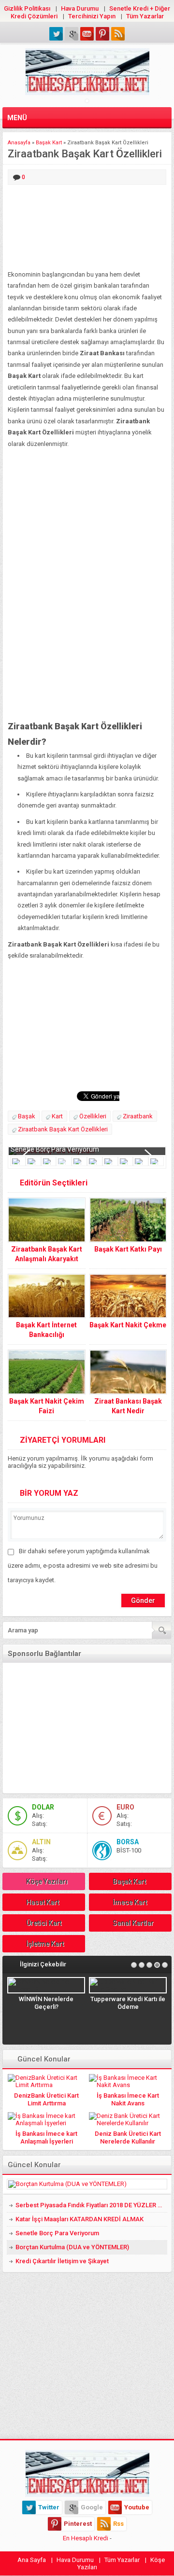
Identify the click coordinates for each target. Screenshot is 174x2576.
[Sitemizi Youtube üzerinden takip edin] (87, 34)
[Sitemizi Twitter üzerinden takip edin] (56, 34)
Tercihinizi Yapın (92, 16)
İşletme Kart (45, 1944)
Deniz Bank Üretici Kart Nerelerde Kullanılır (128, 2137)
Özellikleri (93, 1116)
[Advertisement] (87, 228)
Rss (118, 2524)
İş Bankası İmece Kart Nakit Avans (128, 2099)
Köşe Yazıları (47, 1881)
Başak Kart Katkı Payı (128, 1249)
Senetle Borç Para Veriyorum (55, 1149)
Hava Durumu (80, 8)
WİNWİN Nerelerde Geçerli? (46, 2003)
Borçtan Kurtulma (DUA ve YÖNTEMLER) (72, 2247)
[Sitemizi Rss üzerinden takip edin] (118, 34)
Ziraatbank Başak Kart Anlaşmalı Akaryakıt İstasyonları (47, 1259)
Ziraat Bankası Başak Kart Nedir (128, 1406)
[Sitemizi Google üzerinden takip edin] (72, 34)
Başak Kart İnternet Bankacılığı (46, 1330)
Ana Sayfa (32, 2560)
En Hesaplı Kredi (86, 2538)
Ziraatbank (138, 1116)
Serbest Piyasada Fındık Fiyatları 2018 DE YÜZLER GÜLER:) (91, 2205)
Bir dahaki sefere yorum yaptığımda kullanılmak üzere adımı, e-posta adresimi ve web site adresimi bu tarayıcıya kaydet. (83, 1566)
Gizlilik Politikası (27, 8)
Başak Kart (49, 143)
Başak (27, 1116)
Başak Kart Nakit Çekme (128, 1325)
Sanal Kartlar (133, 1923)
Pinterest (78, 2524)
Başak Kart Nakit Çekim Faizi (47, 1406)
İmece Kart (130, 1902)
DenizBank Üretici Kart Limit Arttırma (46, 2099)
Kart (57, 1116)
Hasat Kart (43, 1902)
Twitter (49, 2507)
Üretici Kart (44, 1923)
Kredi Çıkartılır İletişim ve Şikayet (62, 2261)
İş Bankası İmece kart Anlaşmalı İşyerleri (46, 2137)
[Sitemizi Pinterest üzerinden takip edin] (102, 34)
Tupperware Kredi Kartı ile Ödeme (128, 2003)
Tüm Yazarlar (145, 16)
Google (92, 2507)
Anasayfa (19, 143)
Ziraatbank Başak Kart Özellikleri (63, 1129)
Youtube (137, 2507)
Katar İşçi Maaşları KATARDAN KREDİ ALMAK (80, 2219)
